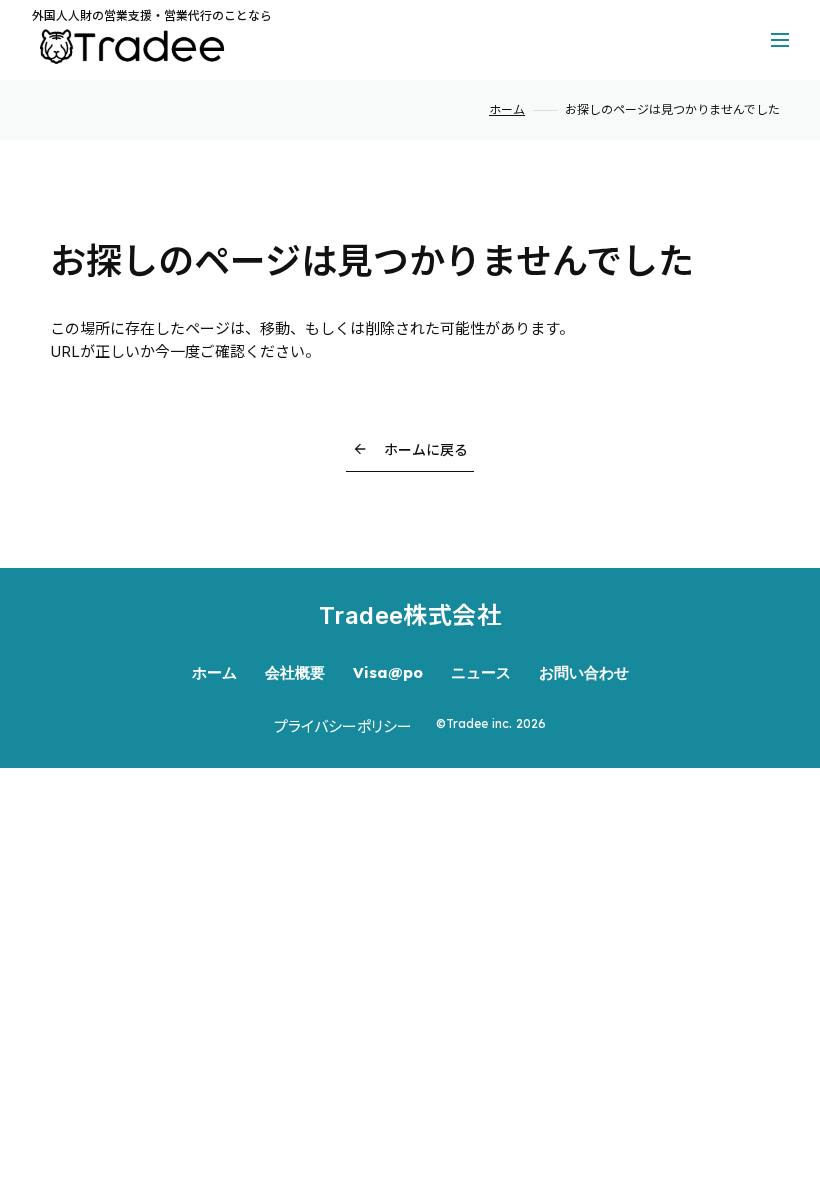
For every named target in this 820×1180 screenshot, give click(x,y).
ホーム (507, 110)
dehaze (780, 40)
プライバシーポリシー (343, 726)
